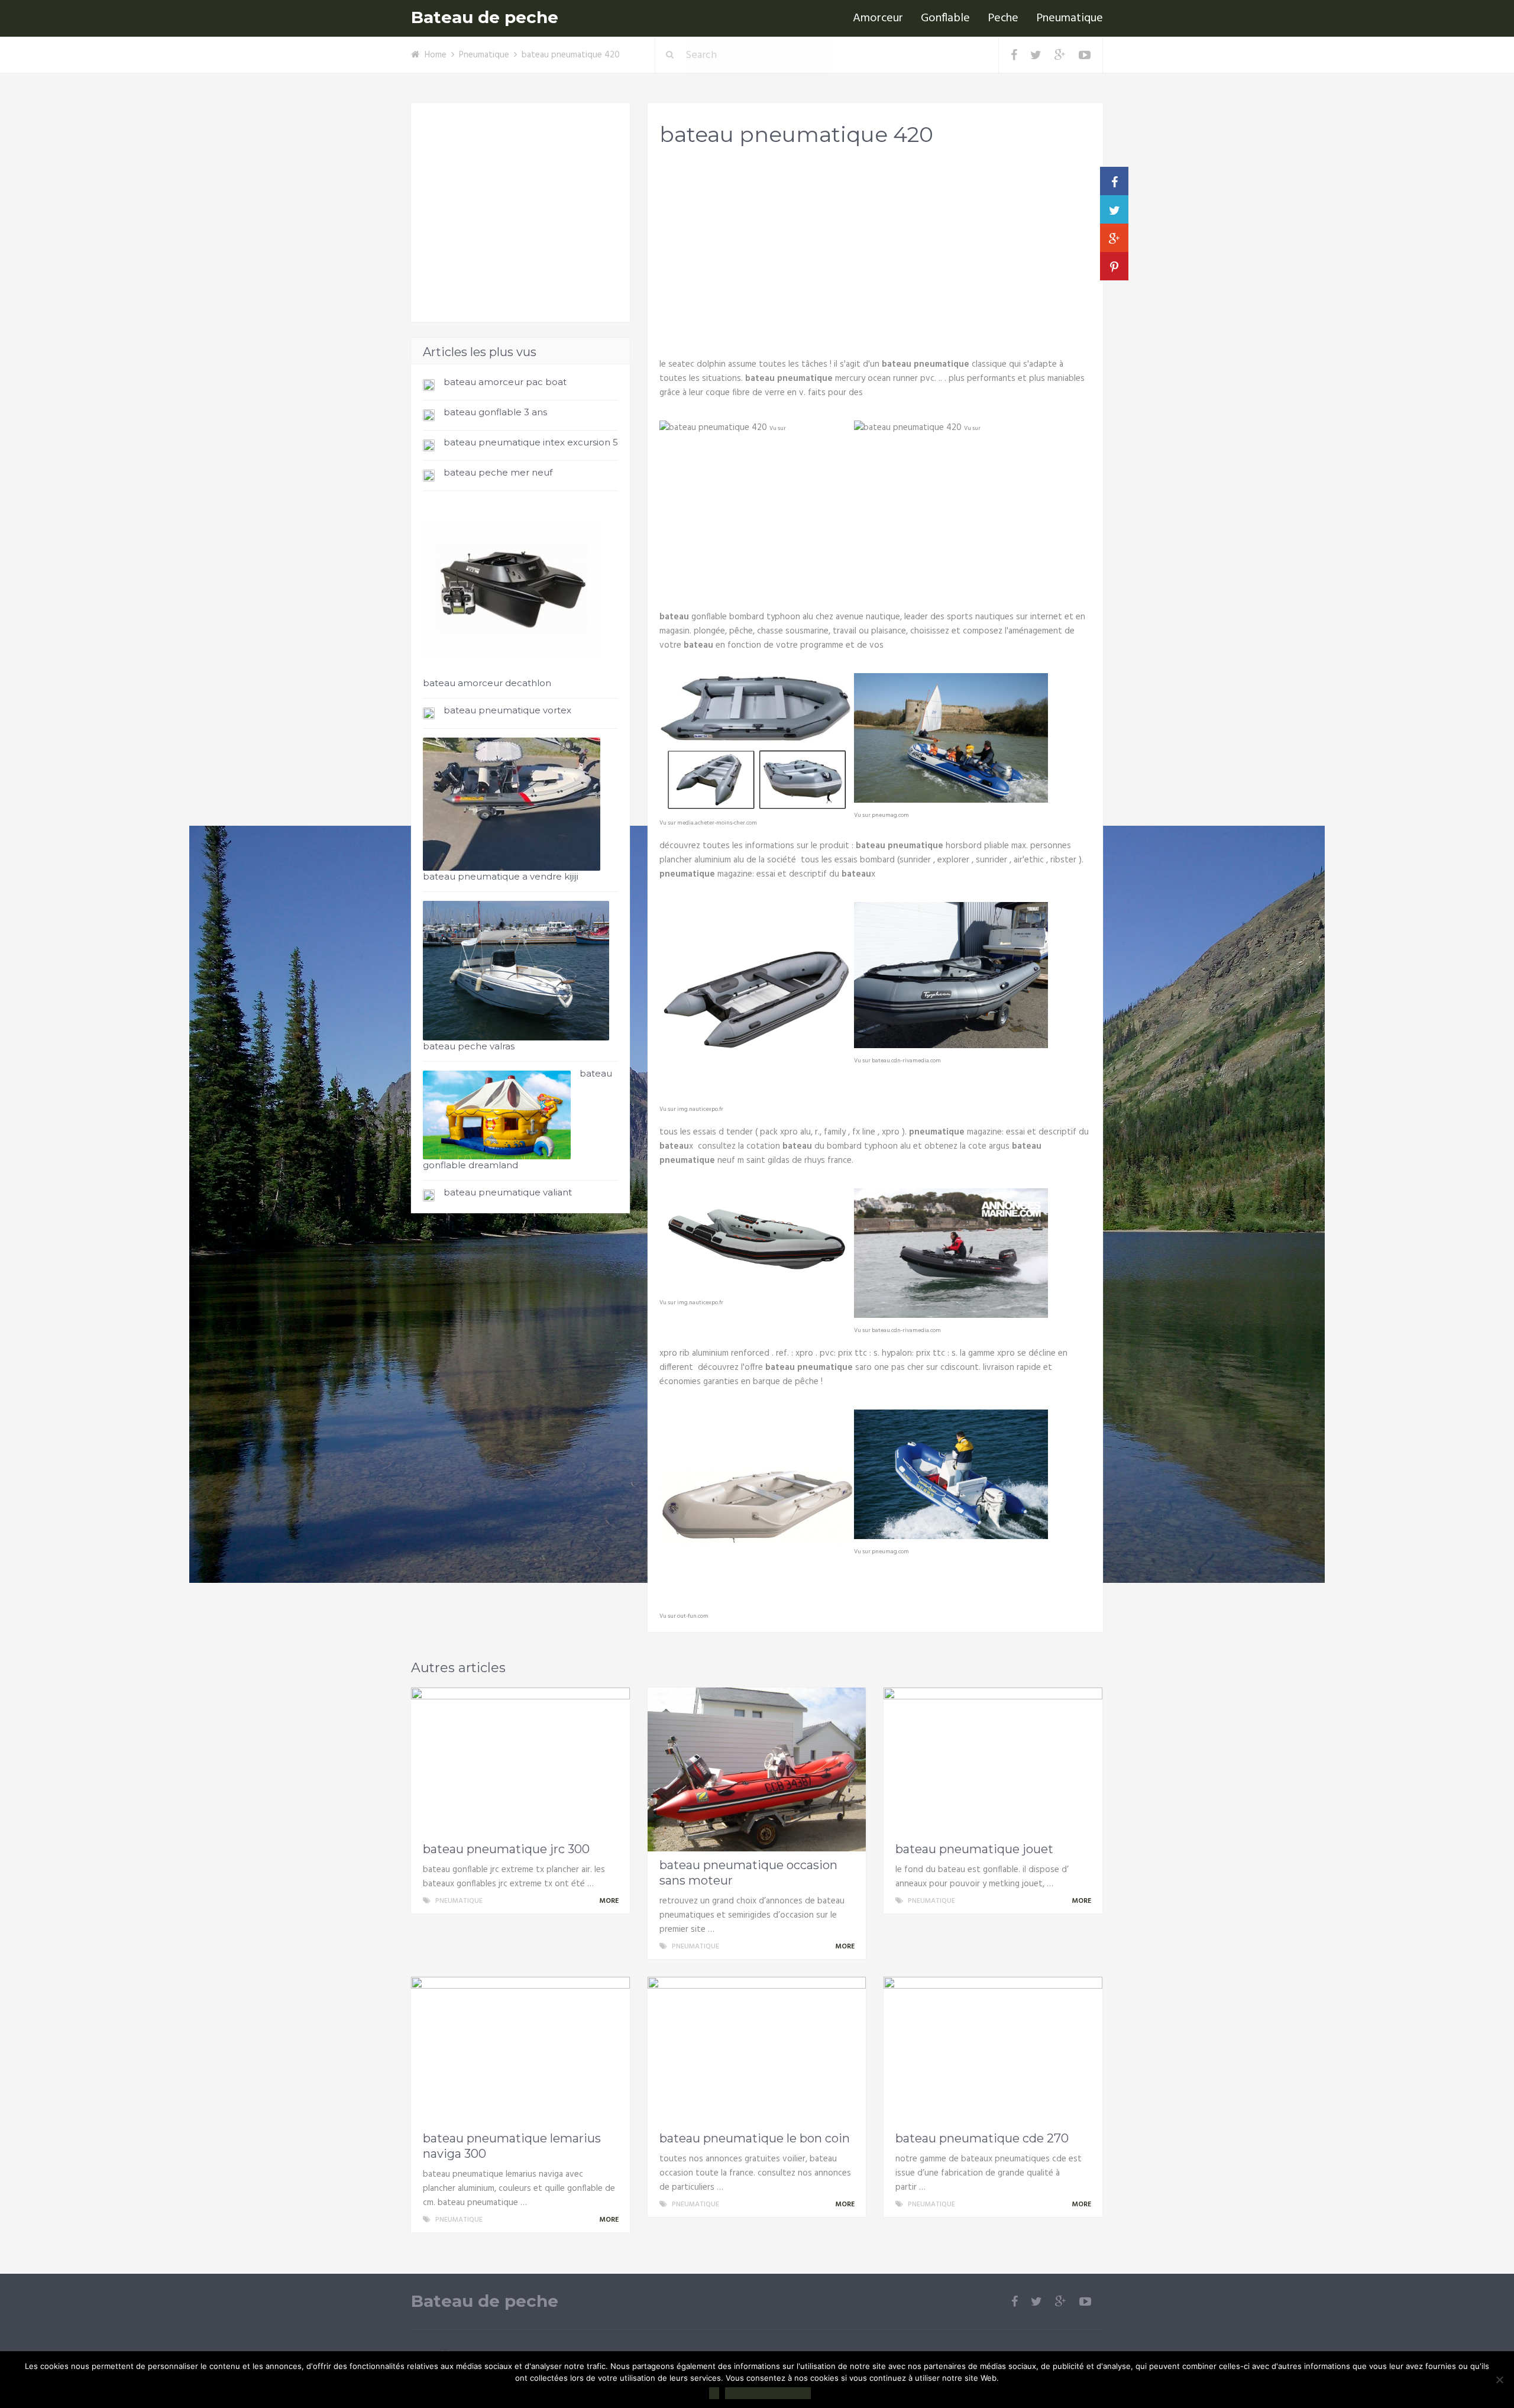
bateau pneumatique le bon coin (755, 2138)
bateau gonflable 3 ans (495, 412)
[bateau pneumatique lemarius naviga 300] (520, 2051)
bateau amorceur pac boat (505, 382)
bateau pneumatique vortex (507, 710)
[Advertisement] (875, 249)
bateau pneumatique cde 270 (982, 2138)
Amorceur (878, 18)
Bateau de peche (485, 17)
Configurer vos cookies (768, 2393)
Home (436, 55)
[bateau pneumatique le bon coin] (757, 2051)
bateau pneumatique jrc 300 (506, 1849)
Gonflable (945, 18)
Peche (1003, 18)
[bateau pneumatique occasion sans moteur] (757, 1769)
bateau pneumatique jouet (974, 1849)
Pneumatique (1070, 18)
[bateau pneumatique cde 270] (993, 2051)
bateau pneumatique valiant (508, 1192)
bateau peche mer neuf (498, 472)
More (610, 1901)
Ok (714, 2393)
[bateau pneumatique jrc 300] (520, 1761)
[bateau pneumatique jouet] (993, 1761)
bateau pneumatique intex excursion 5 (531, 442)
